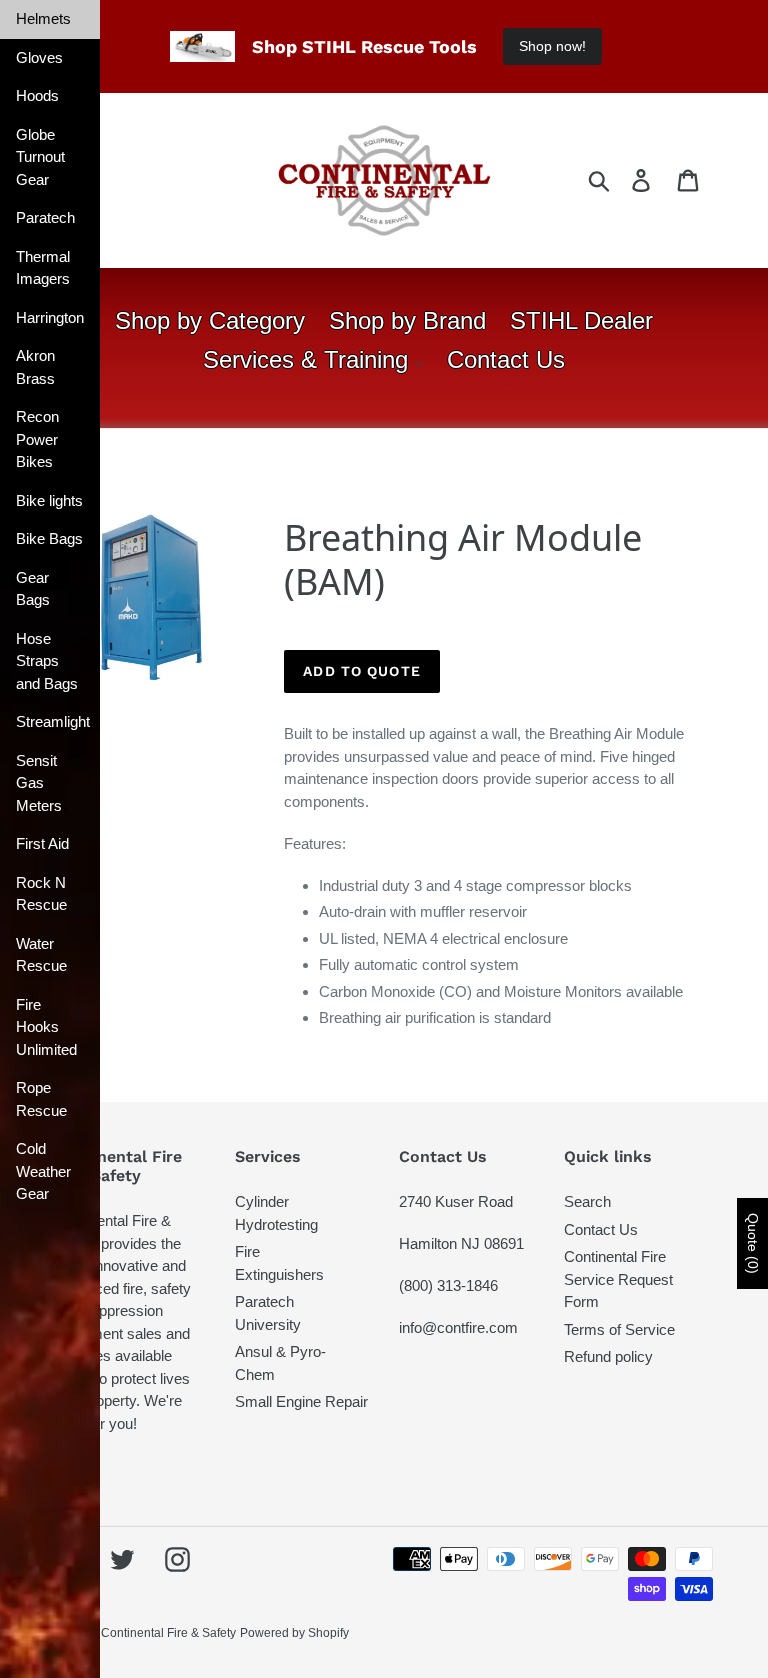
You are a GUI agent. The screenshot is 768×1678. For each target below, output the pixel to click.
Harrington (50, 317)
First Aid (42, 843)
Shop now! (552, 46)
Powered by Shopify (294, 1633)
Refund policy (608, 1356)
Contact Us (601, 1229)
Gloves (39, 57)
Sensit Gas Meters (39, 783)
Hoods (37, 95)
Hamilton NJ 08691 (461, 1243)
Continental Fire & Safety (168, 1633)
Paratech (45, 217)
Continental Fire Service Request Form (618, 1279)
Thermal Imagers (43, 268)
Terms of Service (619, 1329)
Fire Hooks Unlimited (46, 1027)
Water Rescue (41, 955)
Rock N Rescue (41, 894)
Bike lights (49, 500)
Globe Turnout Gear (40, 157)
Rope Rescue (41, 1099)
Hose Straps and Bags (47, 661)
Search (587, 1201)
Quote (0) (753, 1243)
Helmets (43, 18)
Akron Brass (35, 367)
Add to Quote (361, 671)
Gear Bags (33, 589)
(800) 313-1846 (448, 1285)
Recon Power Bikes (37, 439)
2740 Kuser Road (456, 1201)
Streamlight (53, 721)
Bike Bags (49, 538)
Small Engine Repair (301, 1401)
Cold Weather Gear (43, 1171)
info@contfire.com (458, 1327)
